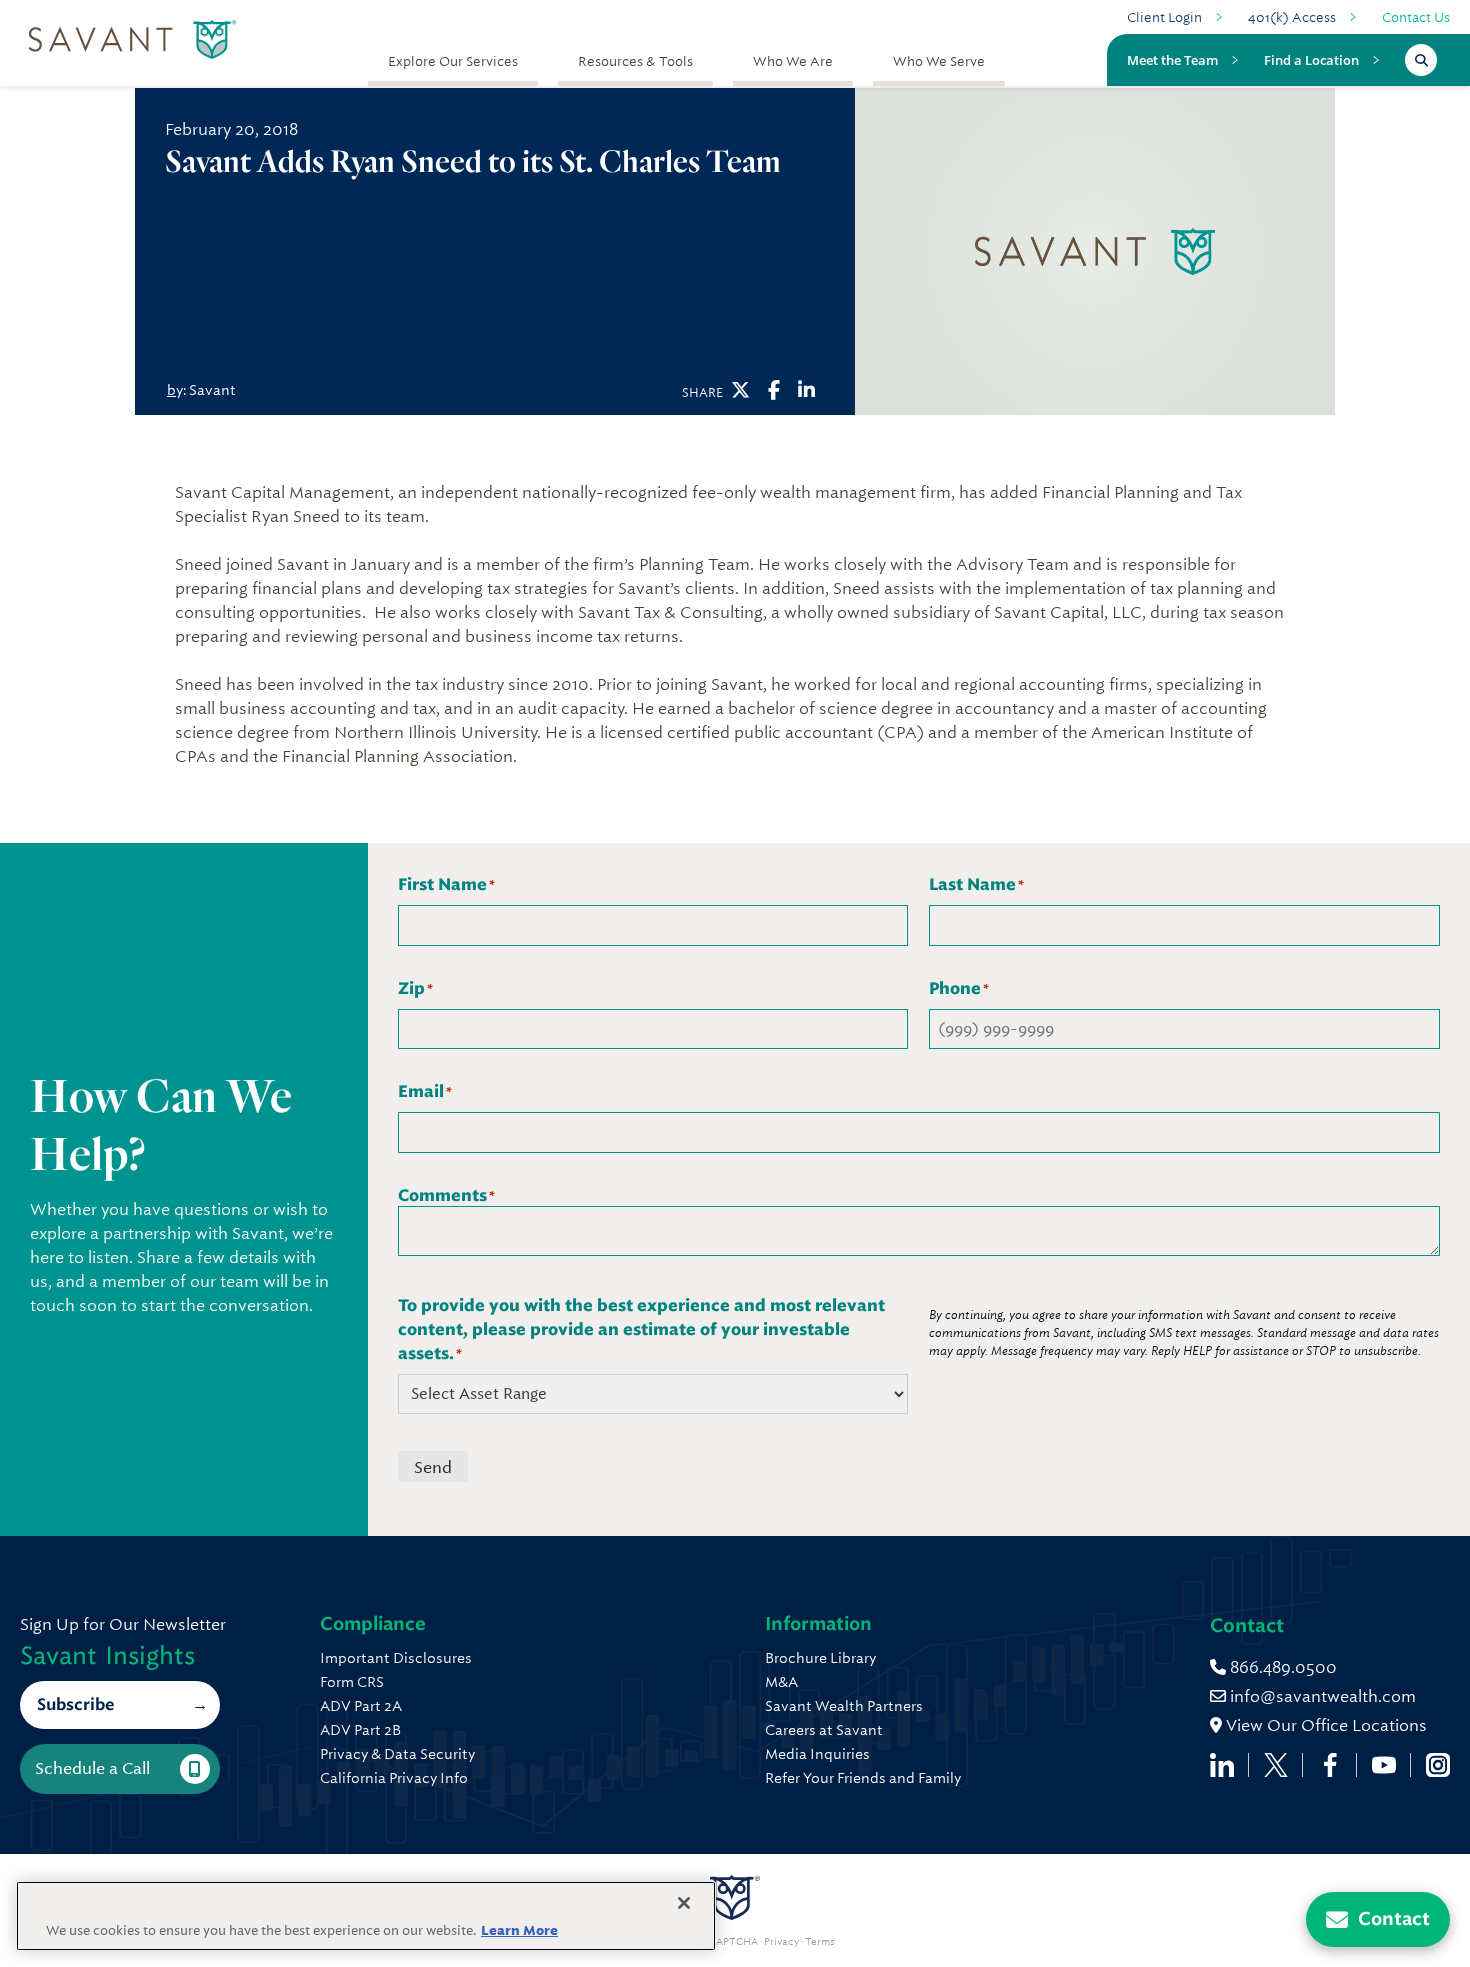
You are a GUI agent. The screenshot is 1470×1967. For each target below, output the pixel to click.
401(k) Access (1292, 17)
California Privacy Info (394, 1778)
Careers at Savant (824, 1730)
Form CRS (352, 1682)
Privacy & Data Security (397, 1754)
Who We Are (793, 61)
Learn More (519, 1930)
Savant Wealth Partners (844, 1706)
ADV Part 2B (360, 1730)
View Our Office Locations (1324, 1725)
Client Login (1164, 17)
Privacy (781, 1942)
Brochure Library (820, 1658)
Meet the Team (1172, 60)
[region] (366, 1916)
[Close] (684, 1903)
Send (433, 1467)
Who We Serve (939, 61)
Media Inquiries (817, 1754)
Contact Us (1416, 17)
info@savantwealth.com (1323, 1696)
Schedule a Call (92, 1768)
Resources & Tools (635, 61)
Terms (820, 1942)
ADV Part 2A (361, 1706)
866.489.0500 (1281, 1667)
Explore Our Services (453, 61)
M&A (781, 1682)
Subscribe (75, 1704)
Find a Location (1311, 60)
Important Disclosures (396, 1658)
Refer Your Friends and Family (863, 1778)
